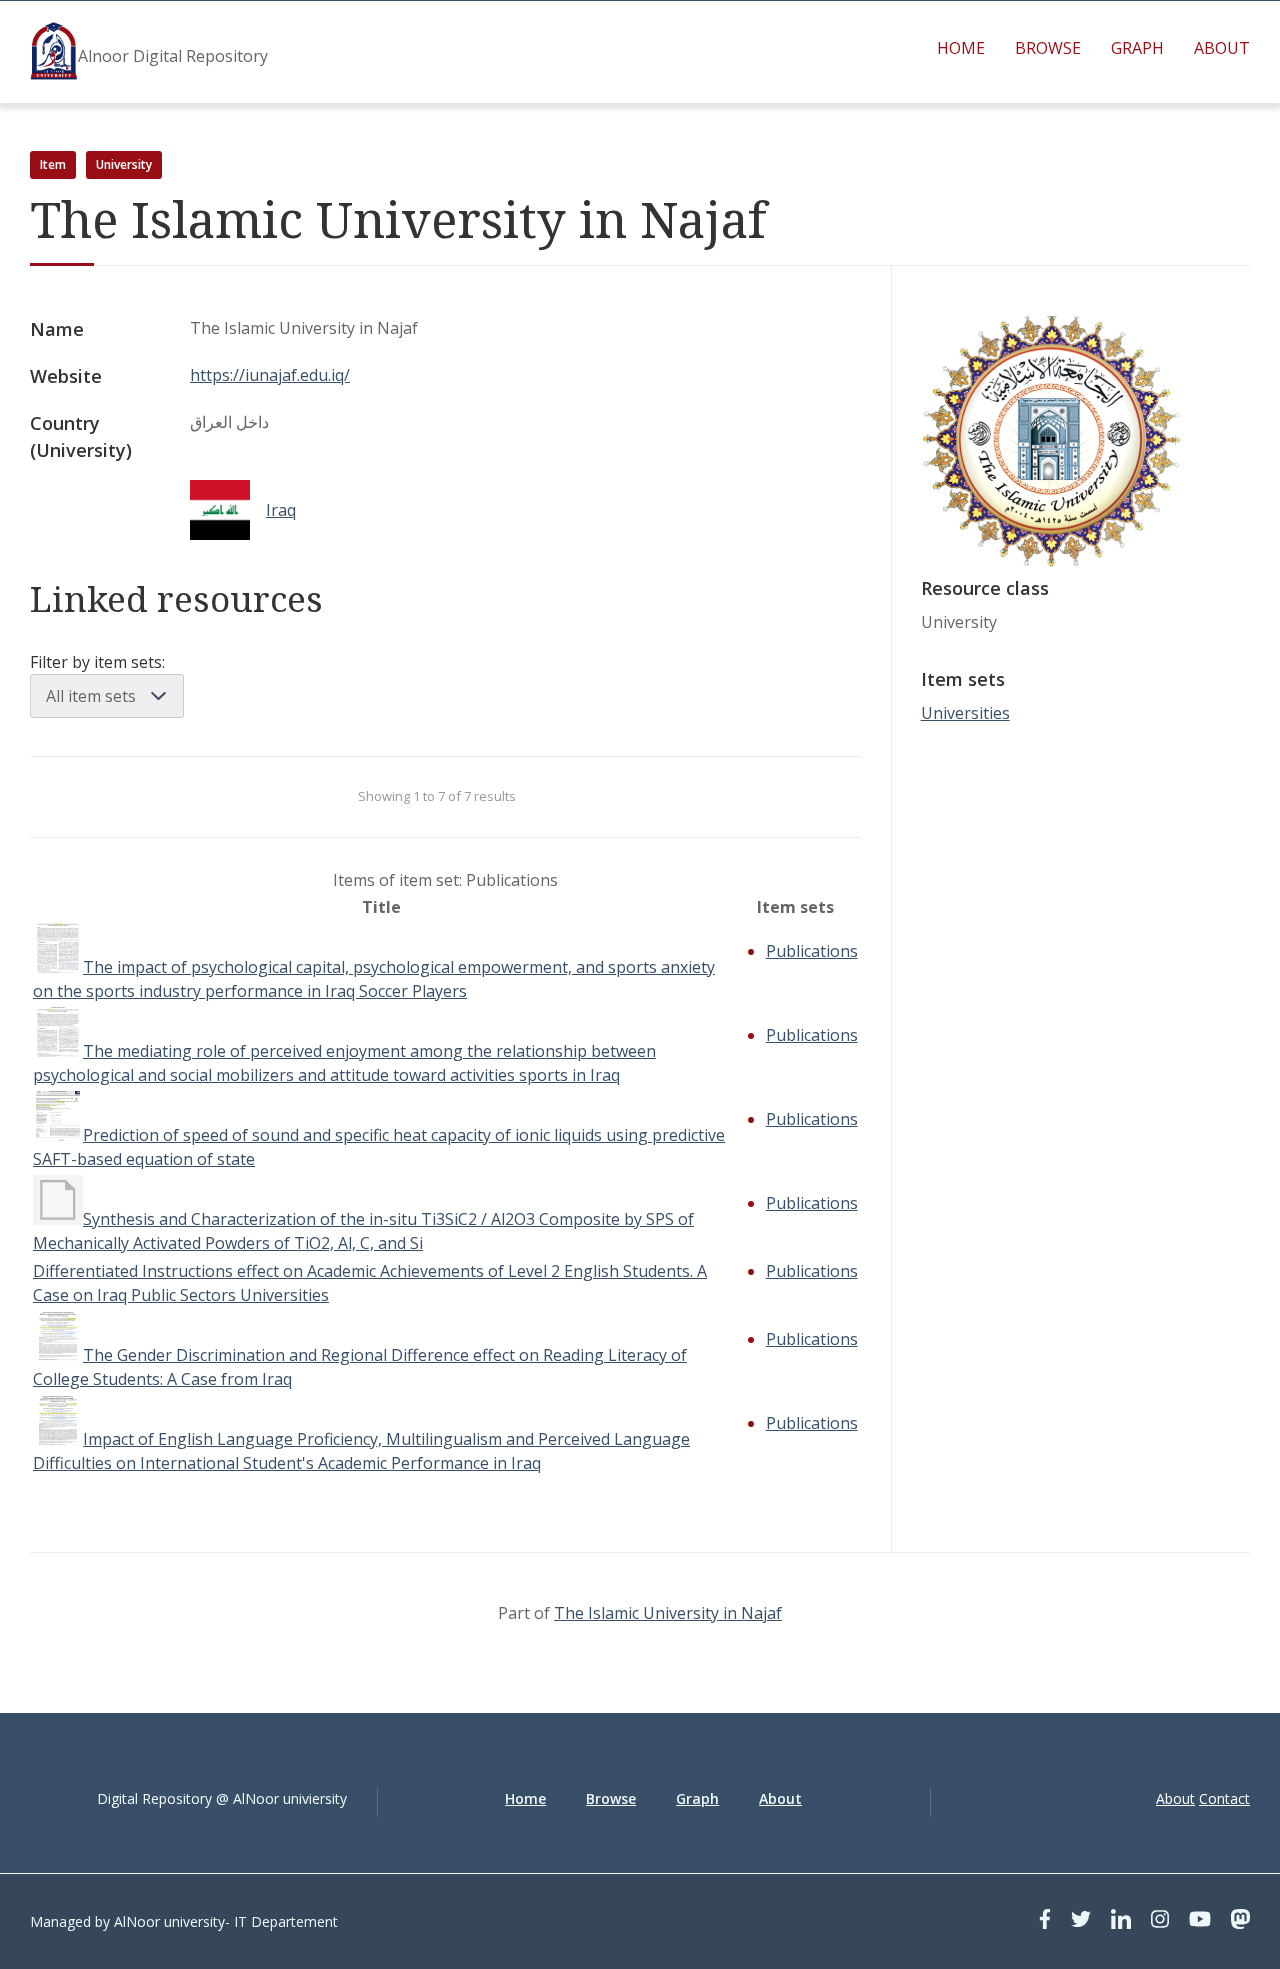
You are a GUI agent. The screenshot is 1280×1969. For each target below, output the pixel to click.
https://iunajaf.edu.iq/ (270, 375)
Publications (812, 951)
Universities (965, 713)
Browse (1048, 48)
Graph (1137, 48)
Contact (1224, 1798)
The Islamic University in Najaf (668, 1613)
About (1222, 48)
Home (961, 48)
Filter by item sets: (97, 662)
